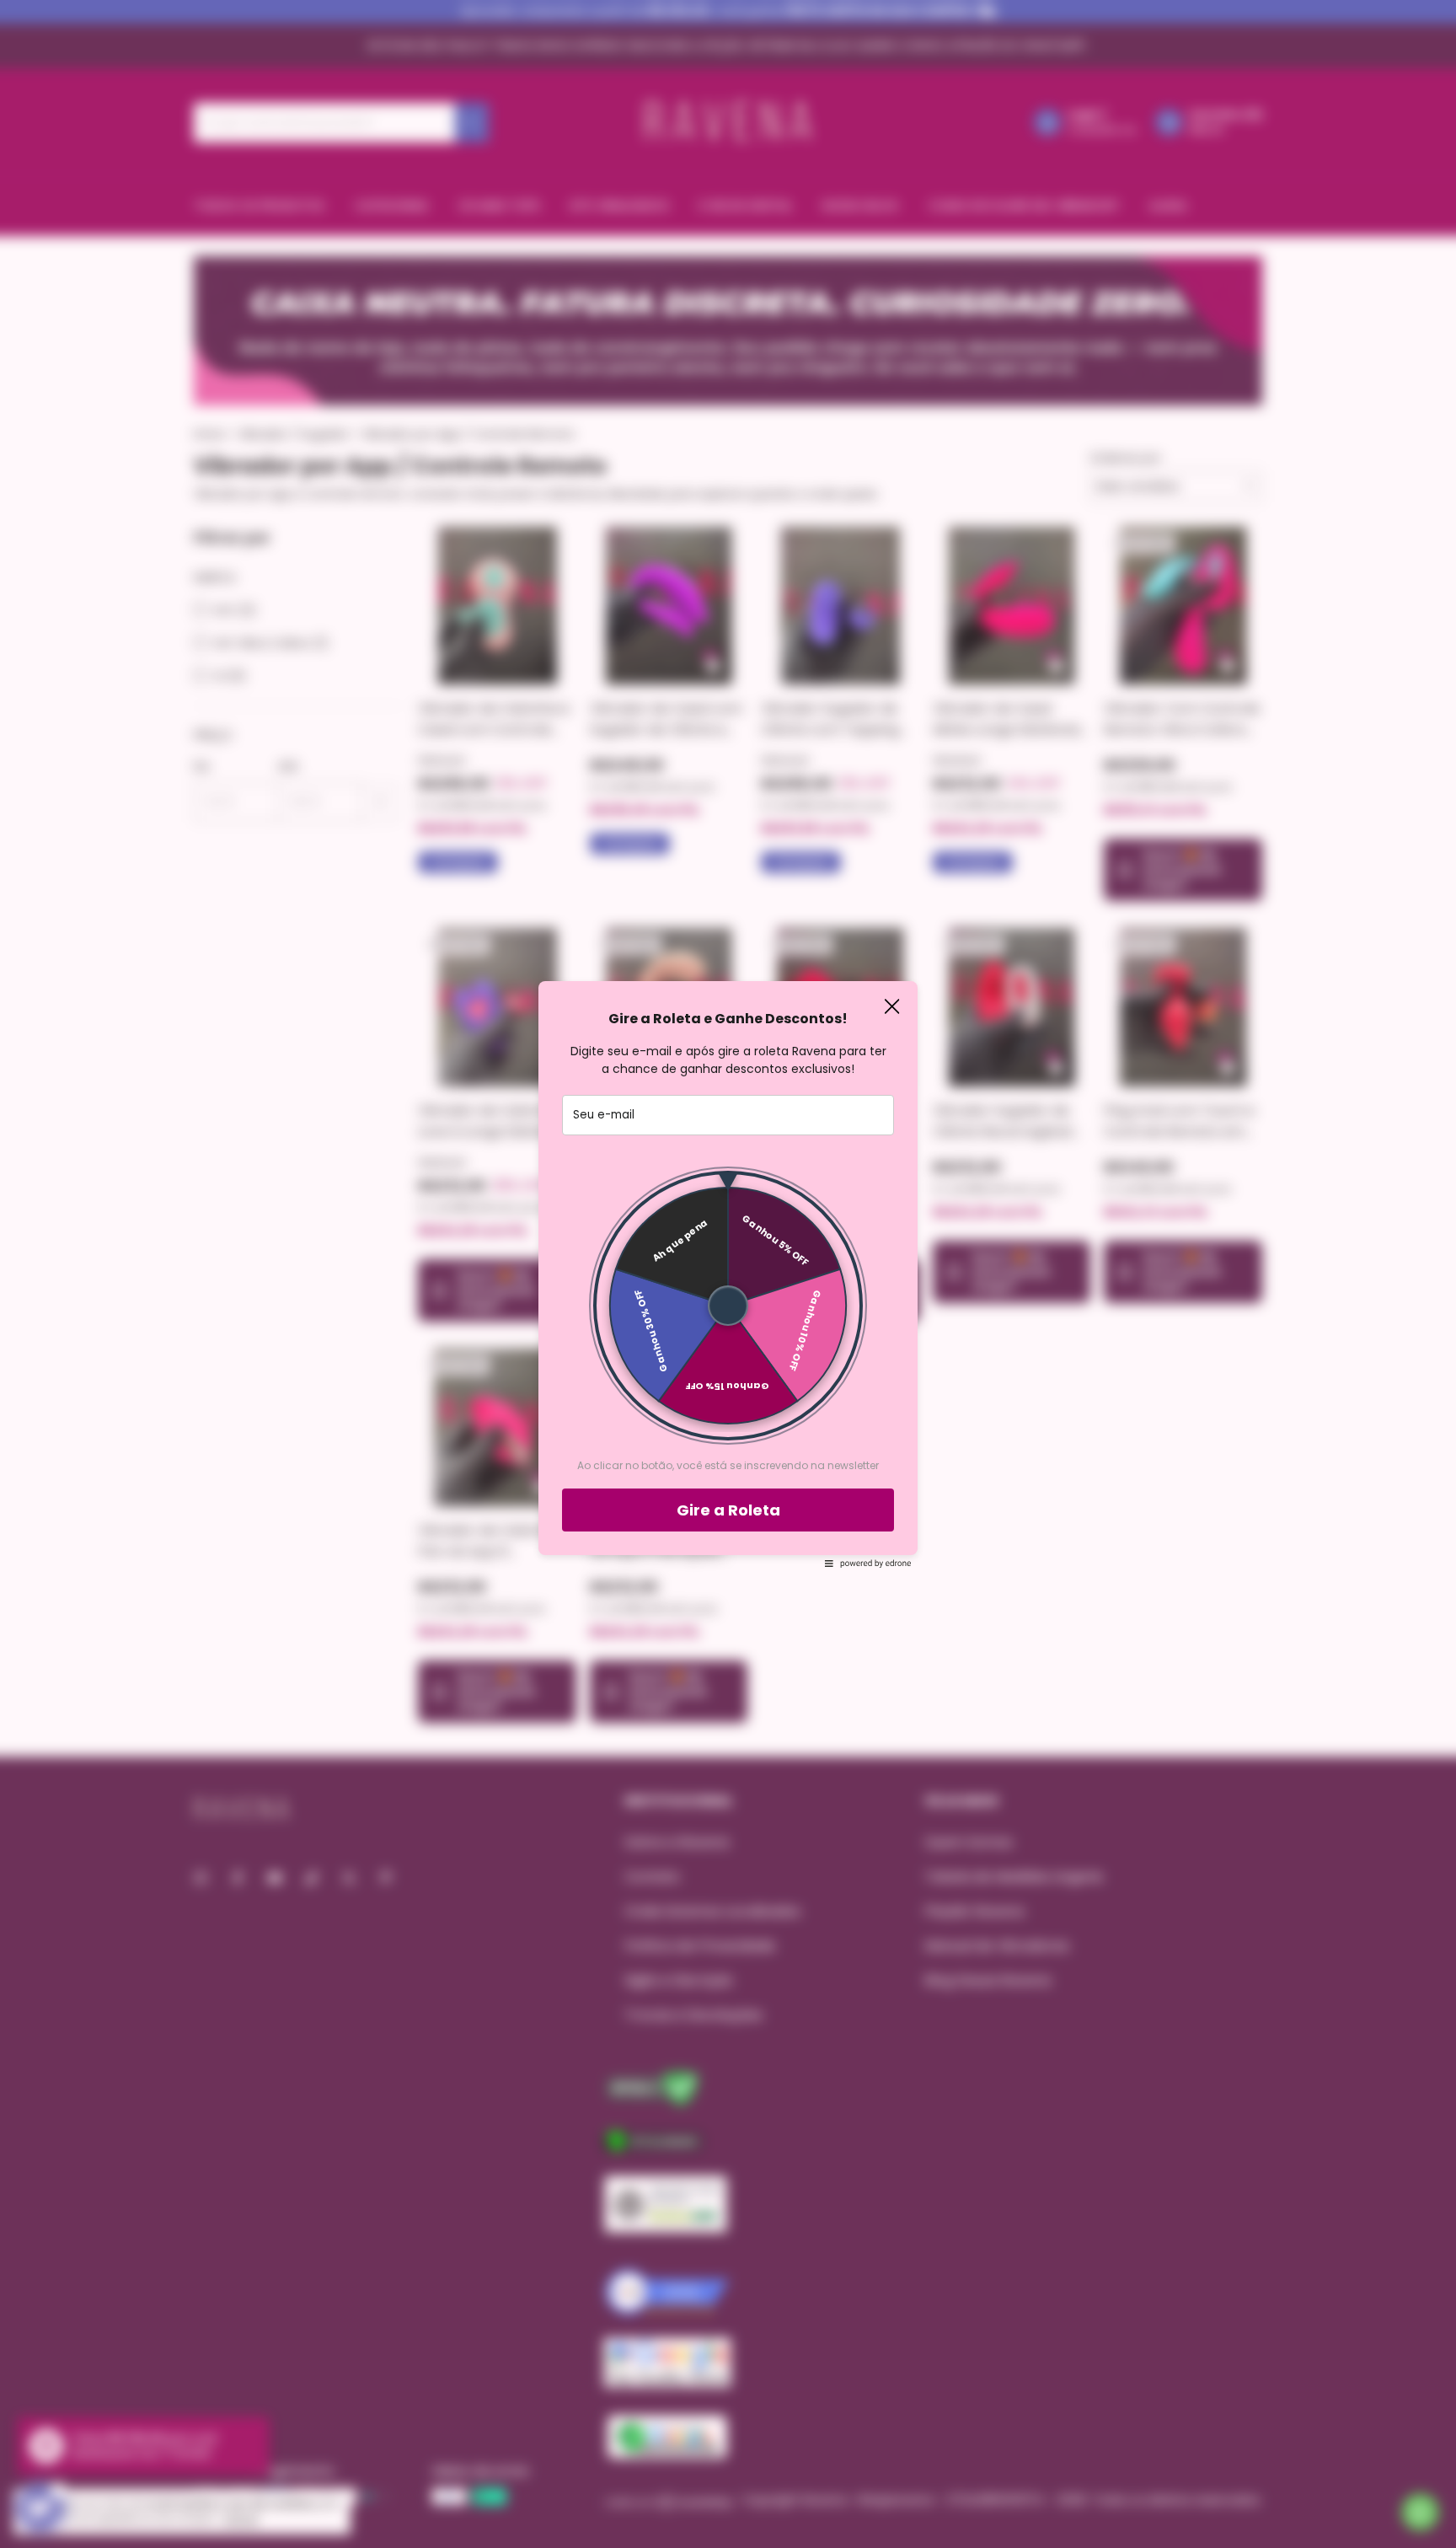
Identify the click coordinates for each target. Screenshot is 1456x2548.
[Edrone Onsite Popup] (728, 1274)
